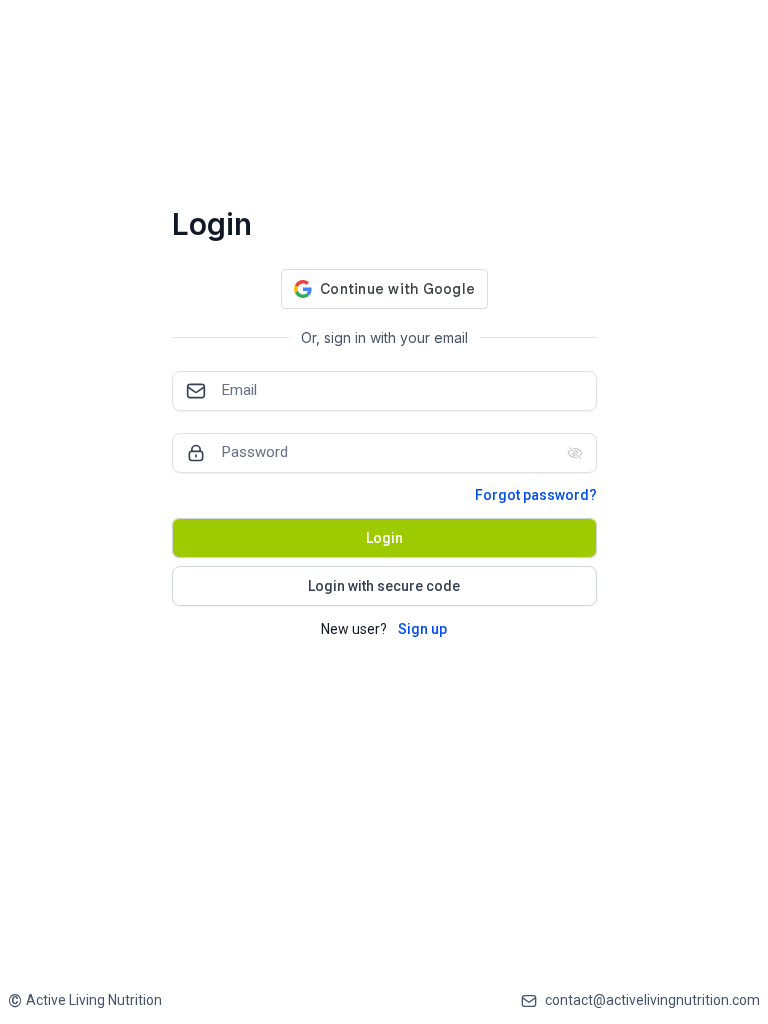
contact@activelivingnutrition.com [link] (652, 1000)
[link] (85, 1000)
